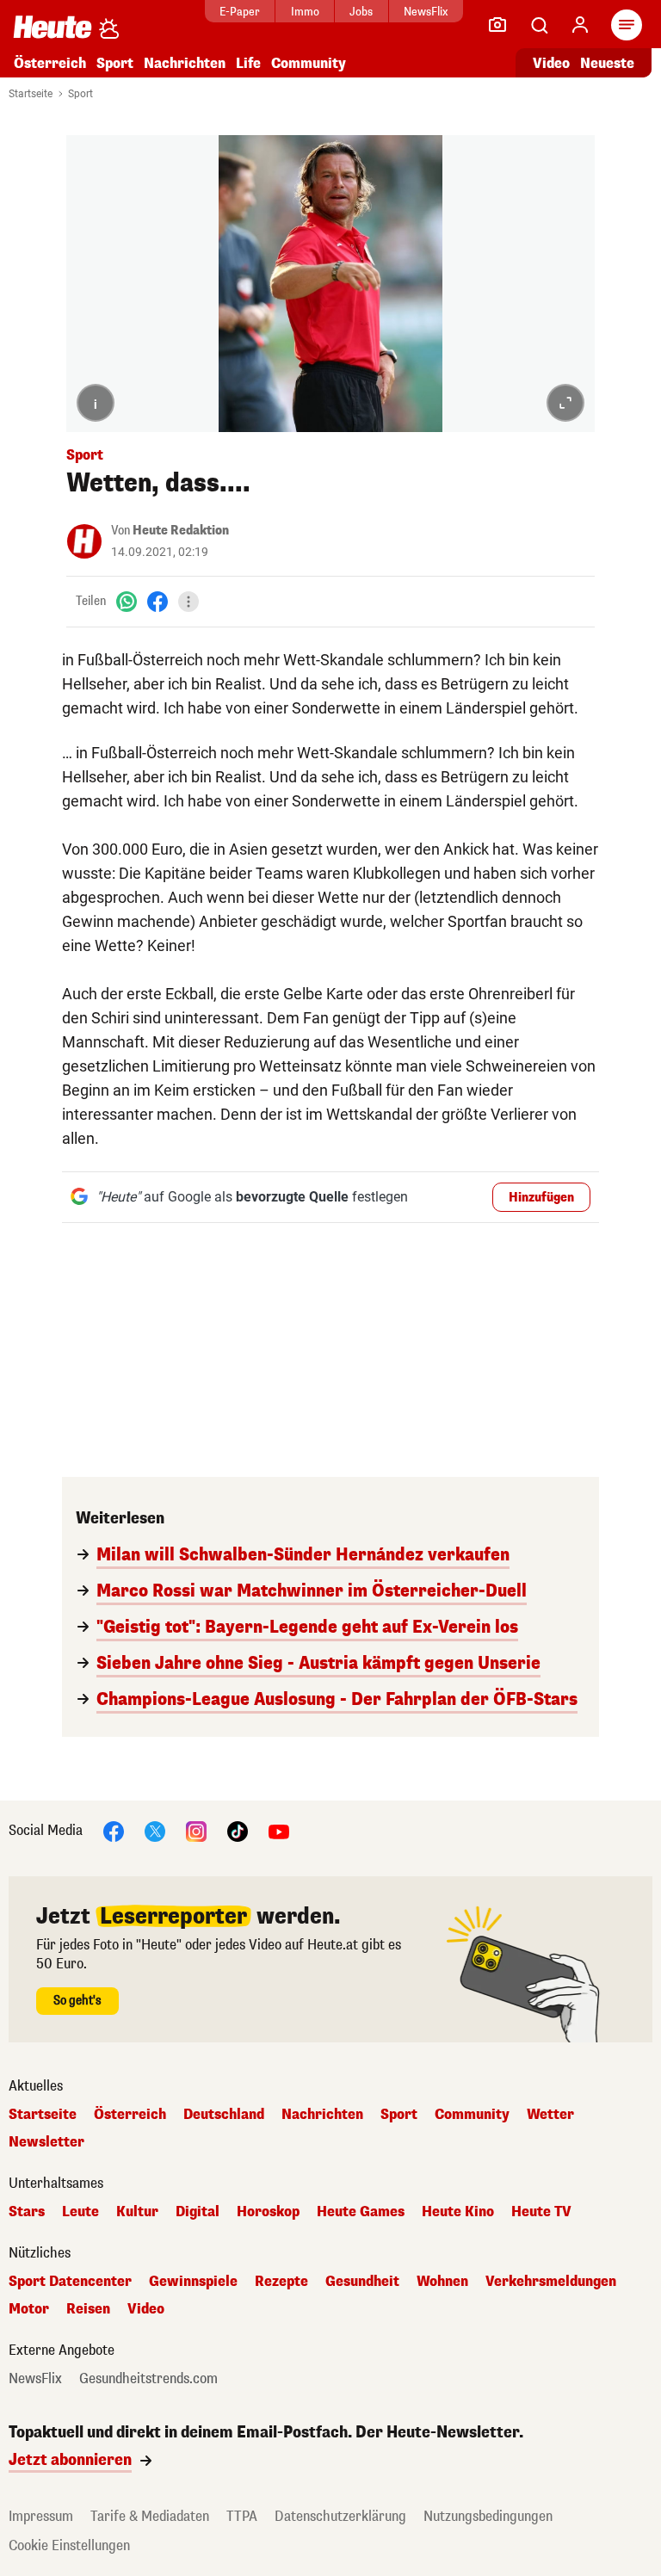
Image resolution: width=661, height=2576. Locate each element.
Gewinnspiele (193, 2282)
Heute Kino (458, 2212)
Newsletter (46, 2142)
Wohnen (442, 2282)
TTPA (242, 2516)
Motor (29, 2309)
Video (551, 63)
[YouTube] (279, 1831)
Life (248, 63)
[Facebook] (158, 601)
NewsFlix (426, 12)
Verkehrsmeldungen (551, 2282)
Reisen (88, 2309)
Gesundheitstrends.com (148, 2379)
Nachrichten (322, 2115)
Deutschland (224, 2115)
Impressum (41, 2516)
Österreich (50, 63)
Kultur (137, 2212)
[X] (155, 1831)
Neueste (607, 63)
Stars (27, 2212)
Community (309, 63)
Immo (305, 12)
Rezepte (281, 2282)
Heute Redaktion (181, 531)
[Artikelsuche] (539, 25)
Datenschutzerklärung (340, 2516)
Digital (198, 2212)
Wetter (550, 2115)
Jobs (361, 12)
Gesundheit (362, 2282)
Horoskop (268, 2212)
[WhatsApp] (127, 601)
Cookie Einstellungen (69, 2545)
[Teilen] (188, 602)
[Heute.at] (53, 26)
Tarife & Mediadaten (150, 2516)
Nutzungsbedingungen (488, 2516)
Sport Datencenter (70, 2282)
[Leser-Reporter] (497, 25)
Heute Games (361, 2212)
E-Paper (240, 12)
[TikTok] (238, 1831)
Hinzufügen (541, 1198)
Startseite (31, 94)
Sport (115, 63)
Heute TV (541, 2212)
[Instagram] (196, 1831)
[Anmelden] (580, 25)
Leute (80, 2212)
